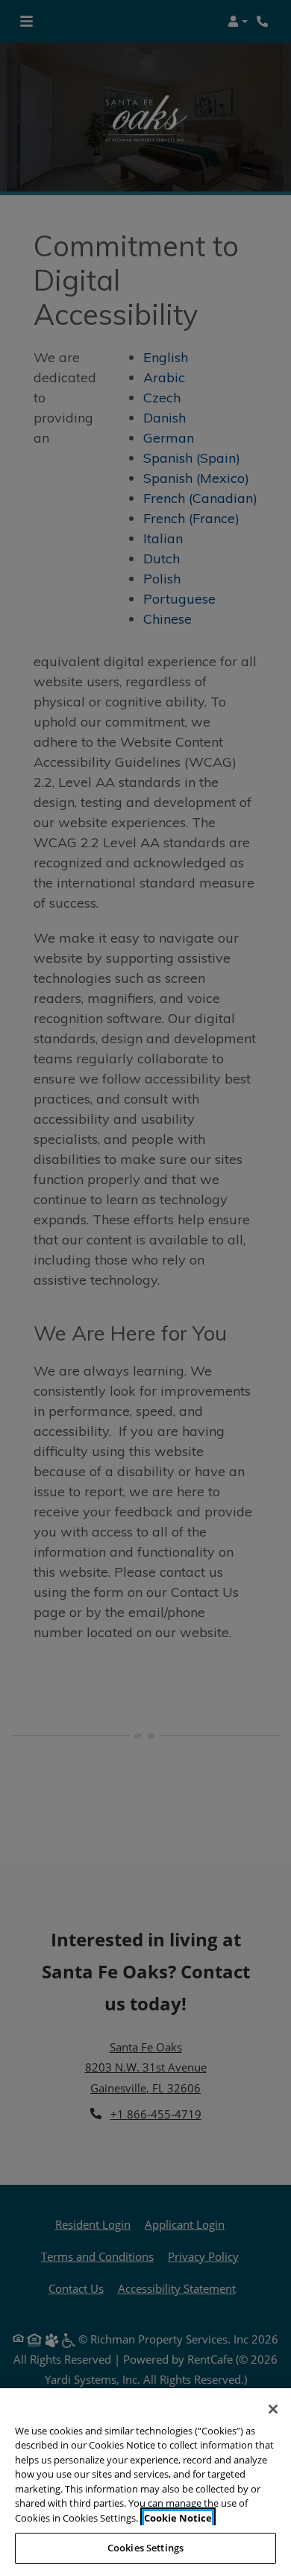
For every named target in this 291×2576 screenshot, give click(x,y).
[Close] (273, 2409)
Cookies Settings (145, 2548)
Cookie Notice (178, 2518)
